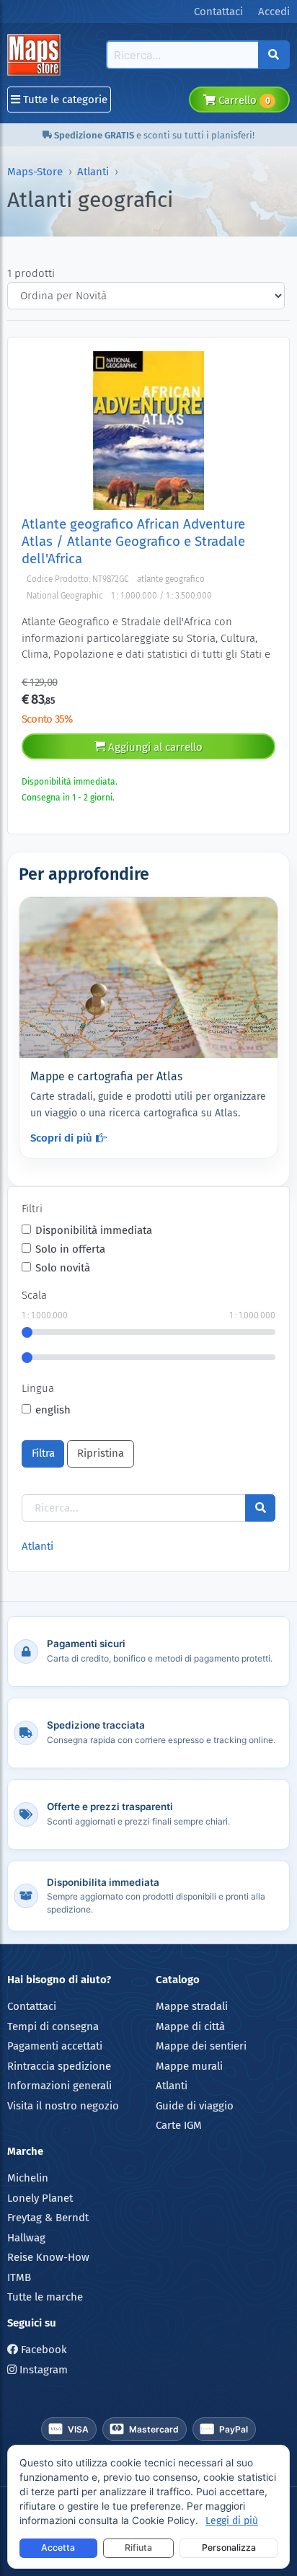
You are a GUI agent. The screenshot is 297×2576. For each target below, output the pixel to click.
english (53, 1410)
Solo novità (63, 1268)
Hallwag (26, 2238)
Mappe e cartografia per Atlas (106, 1076)
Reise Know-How (48, 2257)
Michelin (28, 2178)
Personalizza (229, 2548)
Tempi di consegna (53, 2026)
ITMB (19, 2277)
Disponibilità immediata (94, 1230)
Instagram (42, 2370)
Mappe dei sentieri (201, 2046)
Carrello (243, 100)
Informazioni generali (59, 2086)
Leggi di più (232, 2521)
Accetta (58, 2548)
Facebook (43, 2350)
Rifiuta (138, 2548)
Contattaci (32, 2006)
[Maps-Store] (36, 55)
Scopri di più (61, 1138)
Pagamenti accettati (55, 2046)
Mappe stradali (192, 2006)
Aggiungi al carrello (154, 747)
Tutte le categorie (64, 100)
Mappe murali (189, 2066)
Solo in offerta (70, 1249)
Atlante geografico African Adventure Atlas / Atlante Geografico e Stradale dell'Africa (133, 542)
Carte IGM (179, 2125)
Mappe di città (190, 2026)
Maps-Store (35, 172)
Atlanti (93, 172)
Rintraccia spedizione (59, 2066)
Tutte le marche (45, 2297)
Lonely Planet (40, 2198)
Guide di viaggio (195, 2106)
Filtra (43, 1453)
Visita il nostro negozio (63, 2106)
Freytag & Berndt (48, 2218)
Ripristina (101, 1453)
